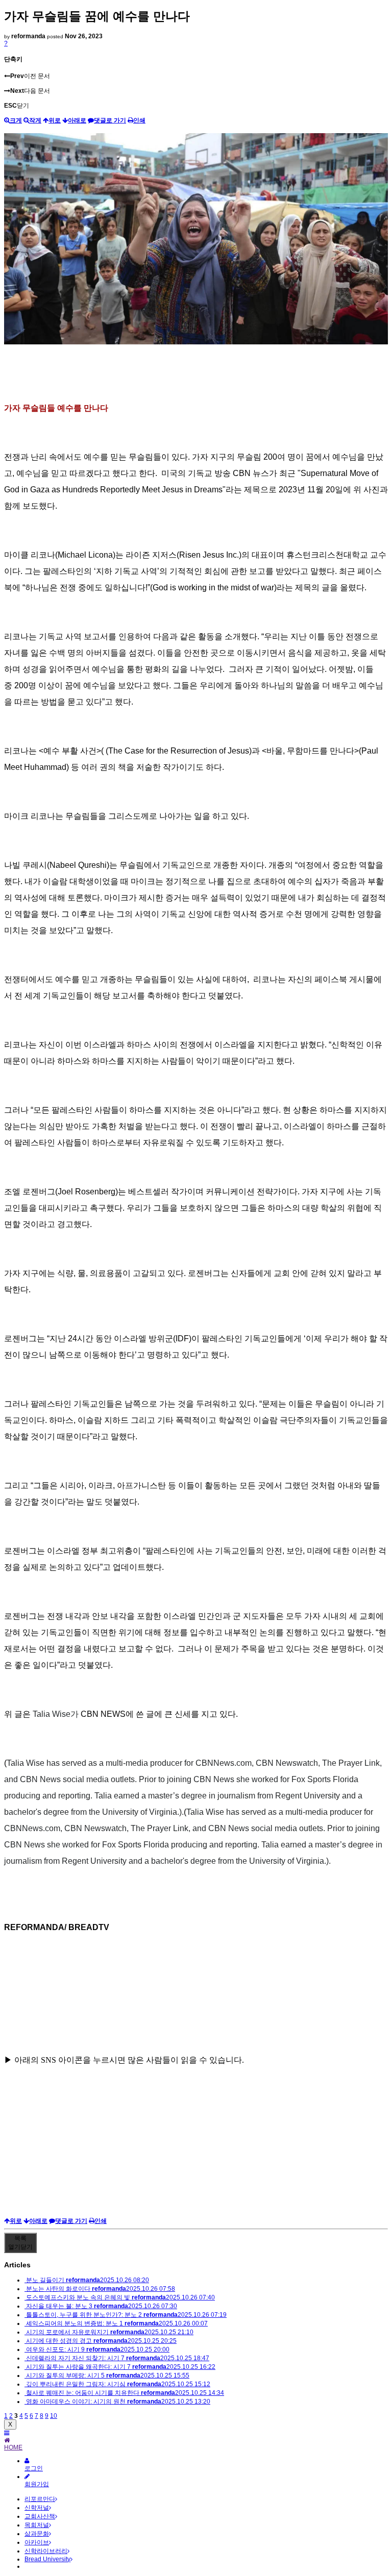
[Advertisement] (196, 2145)
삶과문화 (37, 2534)
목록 (20, 2243)
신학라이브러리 (46, 2551)
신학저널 (37, 2508)
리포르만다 (40, 2499)
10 (54, 2416)
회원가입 (37, 2484)
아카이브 (37, 2542)
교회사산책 (40, 2516)
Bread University (47, 2559)
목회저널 (37, 2525)
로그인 (34, 2468)
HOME (13, 2447)
